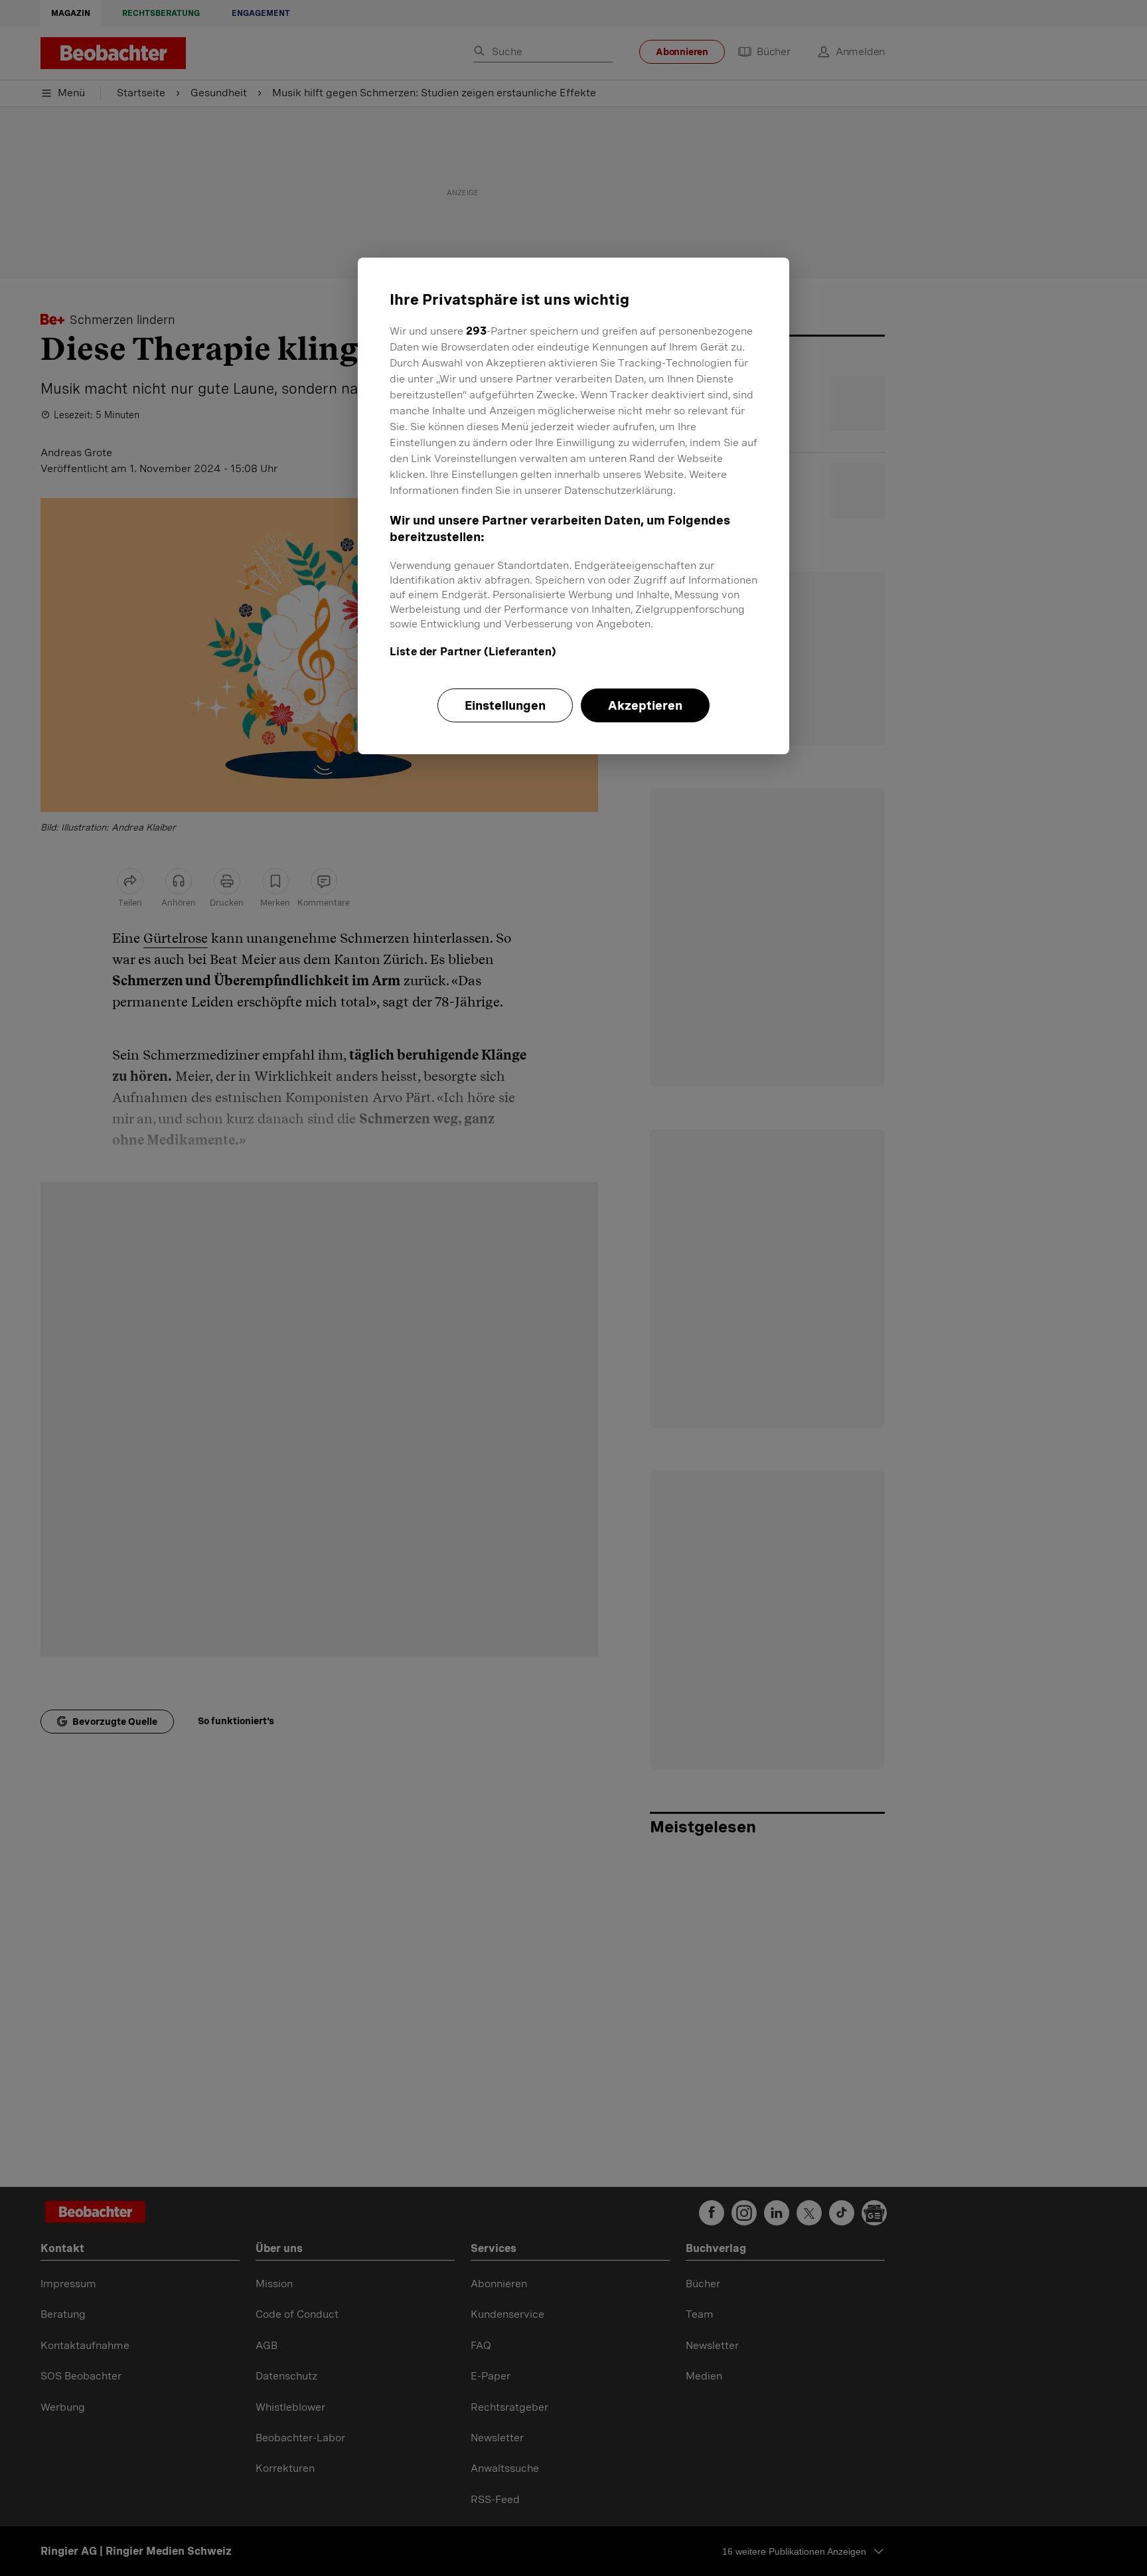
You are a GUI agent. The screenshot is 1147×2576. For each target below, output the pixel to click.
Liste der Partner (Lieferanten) (473, 652)
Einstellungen (505, 705)
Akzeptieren (645, 705)
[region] (573, 506)
